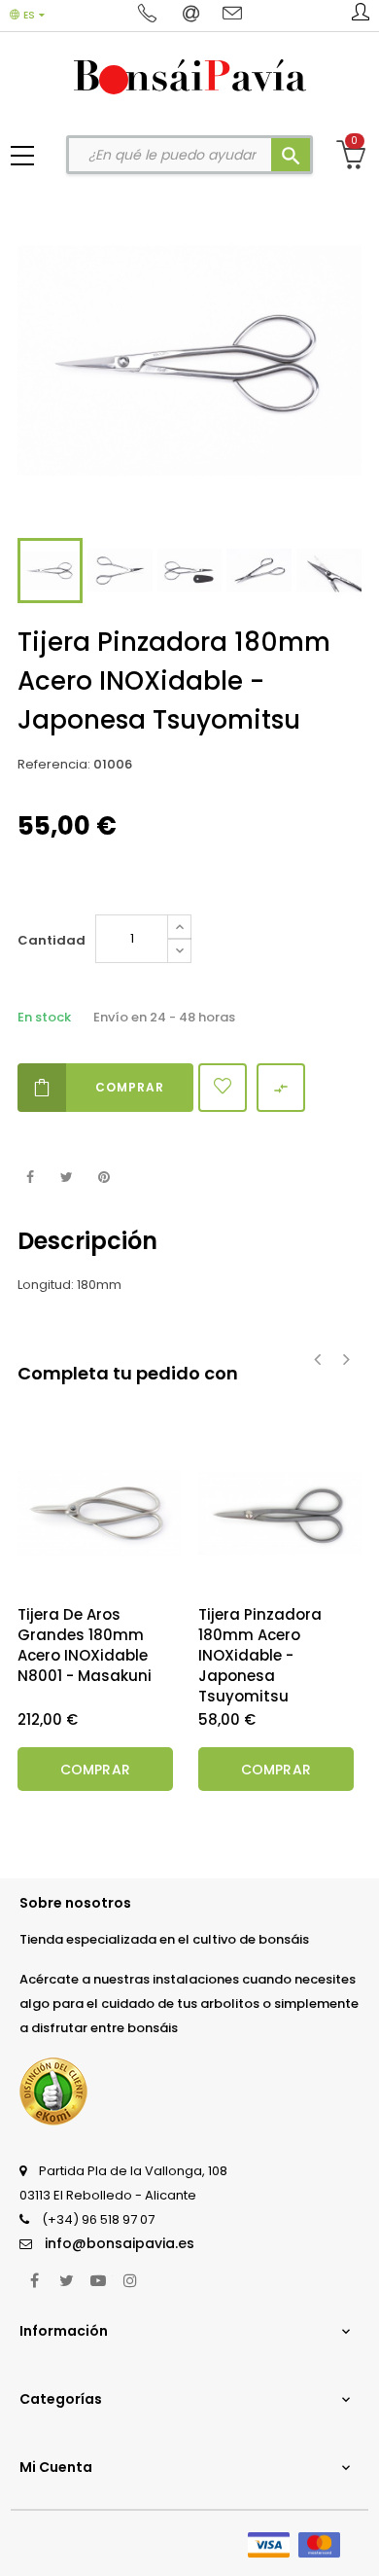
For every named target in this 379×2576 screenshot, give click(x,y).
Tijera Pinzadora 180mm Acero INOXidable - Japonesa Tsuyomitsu (260, 1655)
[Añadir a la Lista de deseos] (223, 1088)
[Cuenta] (361, 16)
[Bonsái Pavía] (190, 76)
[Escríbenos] (193, 15)
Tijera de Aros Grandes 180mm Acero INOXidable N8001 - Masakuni (85, 1645)
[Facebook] (34, 2280)
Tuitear (67, 1178)
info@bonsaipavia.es (120, 2243)
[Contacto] (232, 15)
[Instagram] (130, 2280)
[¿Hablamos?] (150, 15)
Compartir (30, 1178)
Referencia (52, 764)
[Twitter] (66, 2280)
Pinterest (103, 1178)
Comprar (130, 1087)
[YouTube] (98, 2280)
